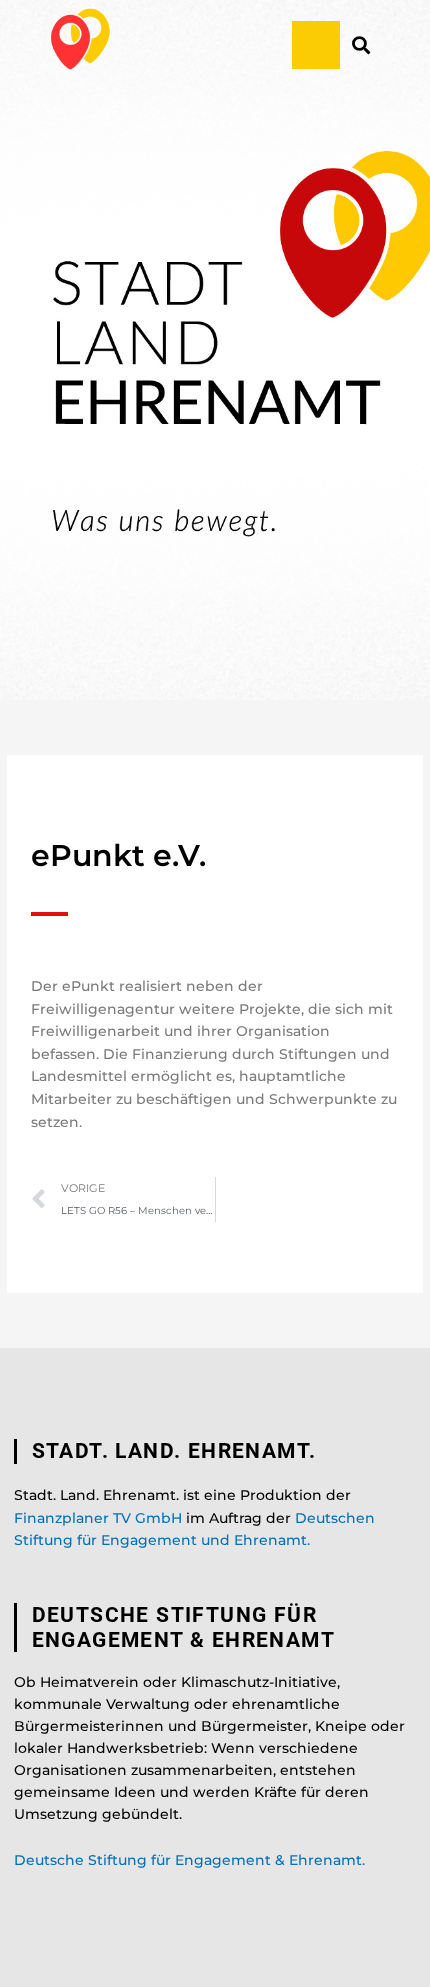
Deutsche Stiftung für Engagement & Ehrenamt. (189, 1860)
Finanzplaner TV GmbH (98, 1518)
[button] (316, 45)
